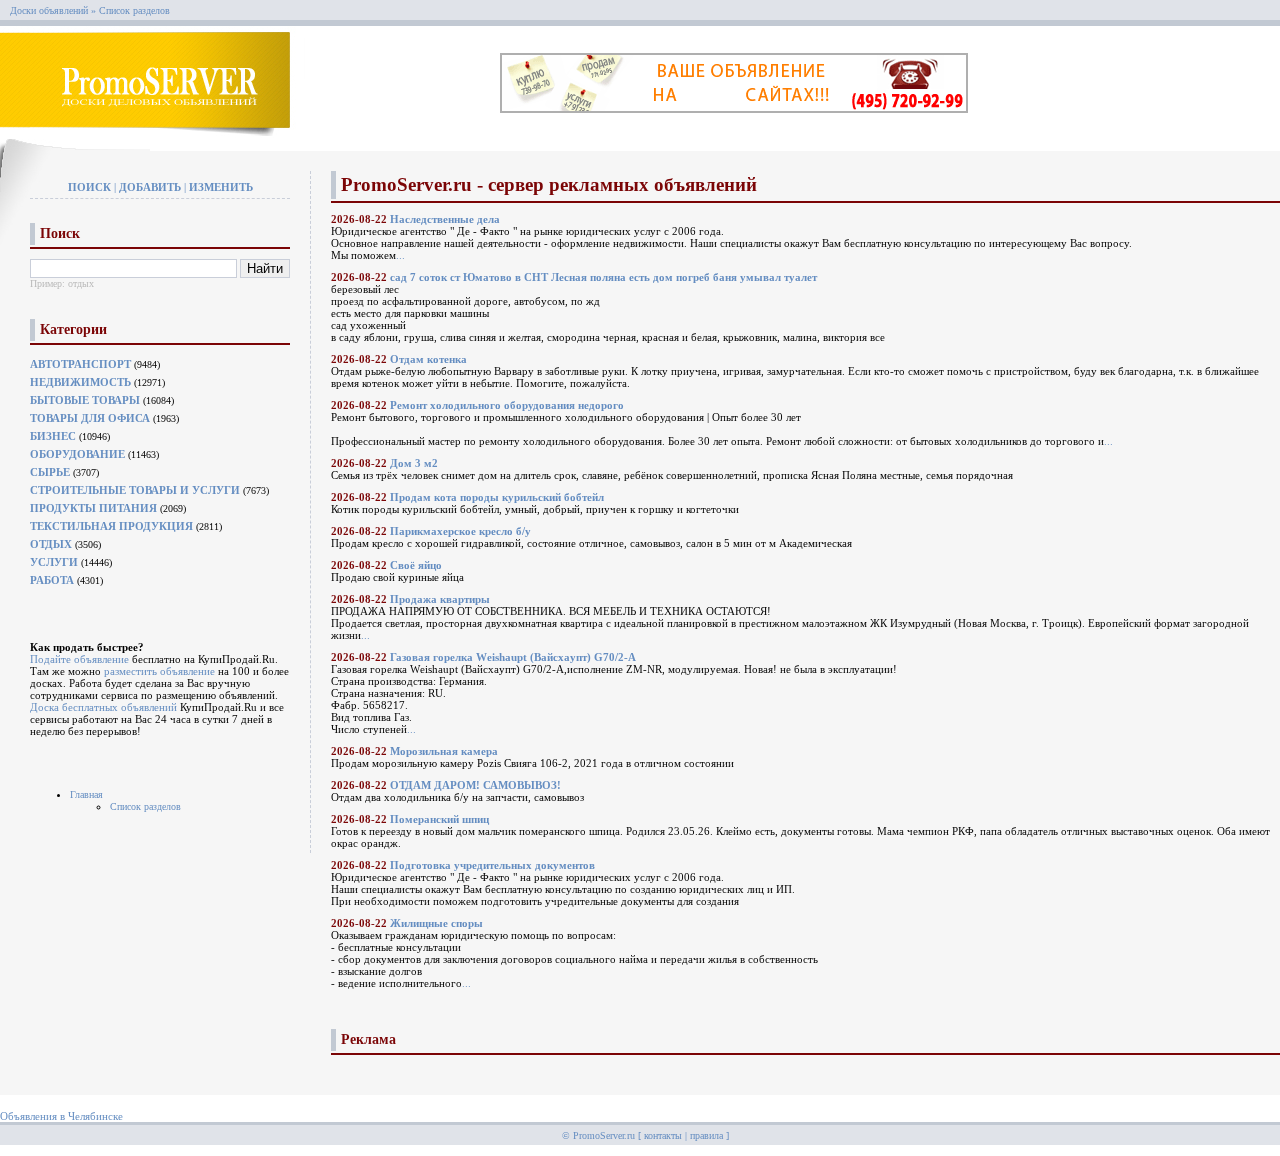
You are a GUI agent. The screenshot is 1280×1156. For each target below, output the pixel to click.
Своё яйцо (416, 565)
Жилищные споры (436, 923)
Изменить (221, 187)
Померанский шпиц (439, 819)
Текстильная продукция (111, 526)
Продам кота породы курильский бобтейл (497, 497)
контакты (663, 1135)
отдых (81, 283)
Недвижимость (80, 382)
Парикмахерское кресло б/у (460, 531)
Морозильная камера (444, 751)
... (400, 255)
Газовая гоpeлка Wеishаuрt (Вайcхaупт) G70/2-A (513, 657)
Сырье (50, 472)
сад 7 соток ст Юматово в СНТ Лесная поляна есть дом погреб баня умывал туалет (603, 277)
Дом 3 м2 (414, 463)
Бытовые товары (85, 400)
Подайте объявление (79, 659)
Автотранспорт (80, 364)
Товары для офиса (90, 418)
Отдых (51, 544)
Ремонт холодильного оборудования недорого (507, 405)
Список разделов (145, 806)
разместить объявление (159, 671)
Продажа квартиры (440, 599)
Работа (52, 580)
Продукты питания (93, 508)
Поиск (89, 187)
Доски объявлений (49, 10)
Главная (86, 794)
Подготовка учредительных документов (492, 865)
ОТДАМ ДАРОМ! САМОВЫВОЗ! (475, 785)
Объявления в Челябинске (61, 1116)
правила (706, 1135)
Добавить (150, 187)
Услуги (54, 562)
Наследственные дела (445, 219)
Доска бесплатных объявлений (103, 707)
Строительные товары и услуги (135, 490)
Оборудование (77, 454)
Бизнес (53, 436)
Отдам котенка (428, 359)
